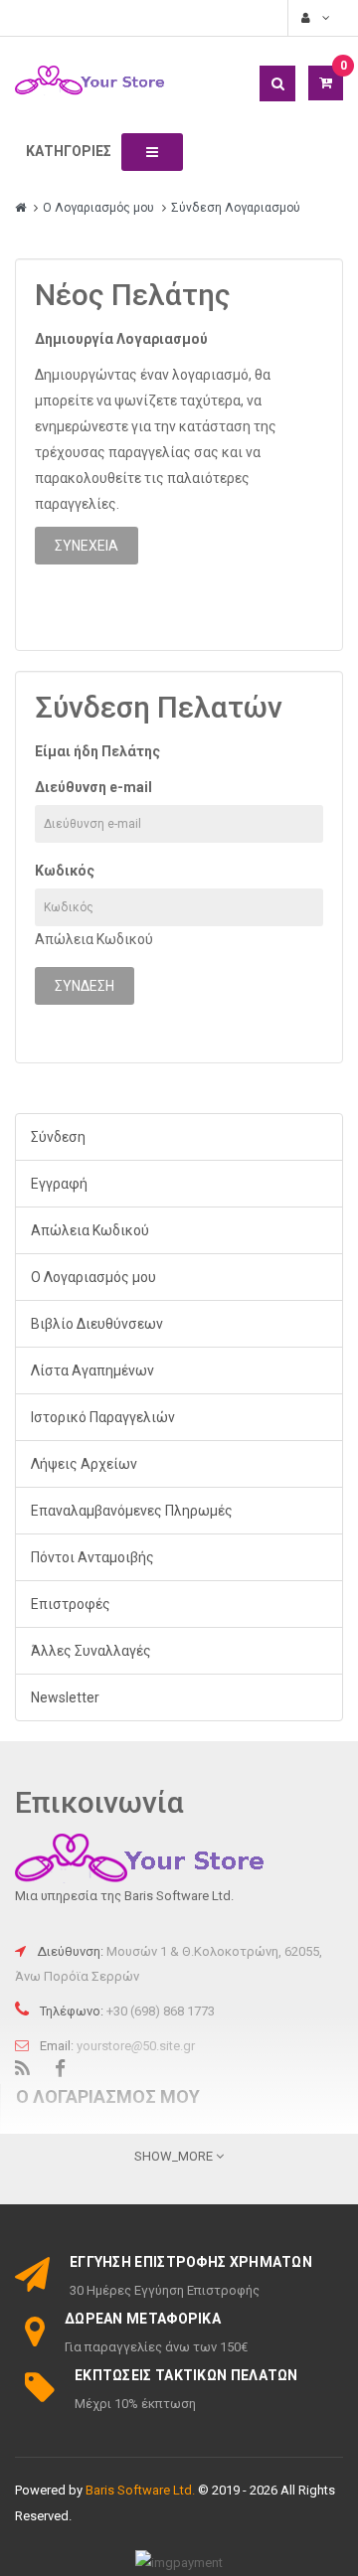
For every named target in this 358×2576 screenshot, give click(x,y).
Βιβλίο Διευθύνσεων (97, 1324)
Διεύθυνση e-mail (93, 787)
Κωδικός (65, 871)
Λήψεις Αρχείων (84, 1464)
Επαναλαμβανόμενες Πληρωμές (132, 1511)
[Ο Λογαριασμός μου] (313, 18)
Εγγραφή (59, 1184)
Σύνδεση (58, 1137)
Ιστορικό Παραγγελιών (103, 1417)
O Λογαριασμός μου (98, 208)
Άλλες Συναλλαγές (91, 1651)
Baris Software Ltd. (140, 2490)
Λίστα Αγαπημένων (92, 1370)
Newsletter (65, 1697)
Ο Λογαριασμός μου (93, 1277)
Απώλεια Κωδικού (94, 939)
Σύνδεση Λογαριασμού (236, 208)
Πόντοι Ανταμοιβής (92, 1557)
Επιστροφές (71, 1604)
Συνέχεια (87, 546)
